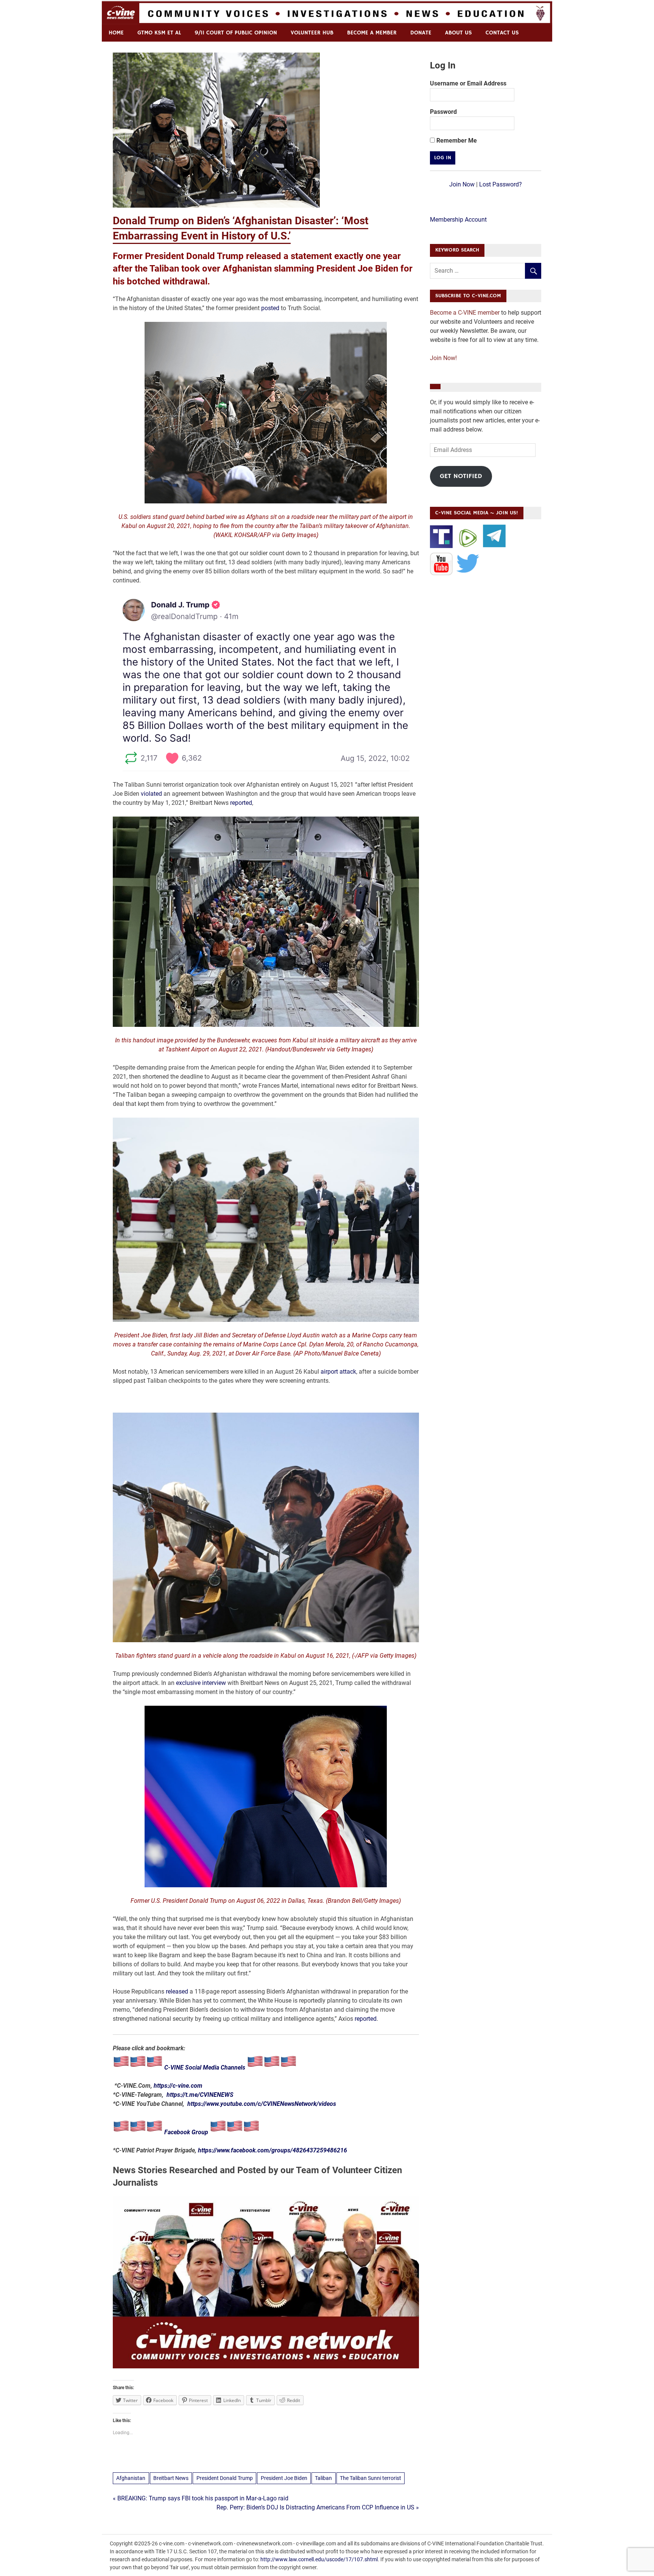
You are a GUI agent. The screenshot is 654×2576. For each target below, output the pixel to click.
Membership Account (458, 220)
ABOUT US (459, 33)
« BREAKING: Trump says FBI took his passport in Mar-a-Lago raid (201, 2498)
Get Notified (461, 476)
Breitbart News (171, 2478)
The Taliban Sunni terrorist (371, 2478)
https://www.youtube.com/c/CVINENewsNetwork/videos (262, 2104)
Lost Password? (501, 184)
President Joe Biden (284, 2478)
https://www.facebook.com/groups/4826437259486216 (272, 2150)
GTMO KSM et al (159, 33)
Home (116, 33)
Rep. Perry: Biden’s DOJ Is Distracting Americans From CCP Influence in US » (318, 2507)
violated (151, 794)
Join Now (462, 184)
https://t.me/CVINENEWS (200, 2095)
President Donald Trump (225, 2478)
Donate (421, 33)
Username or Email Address (468, 83)
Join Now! (443, 358)
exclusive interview (201, 1683)
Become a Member (372, 33)
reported (241, 803)
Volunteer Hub (312, 33)
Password (443, 112)
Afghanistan (131, 2478)
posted (270, 308)
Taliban (323, 2478)
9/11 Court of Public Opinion (236, 33)
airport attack (338, 1372)
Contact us (502, 33)
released (177, 1991)
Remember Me (456, 141)
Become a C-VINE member (465, 313)
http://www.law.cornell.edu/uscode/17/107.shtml (319, 2559)
